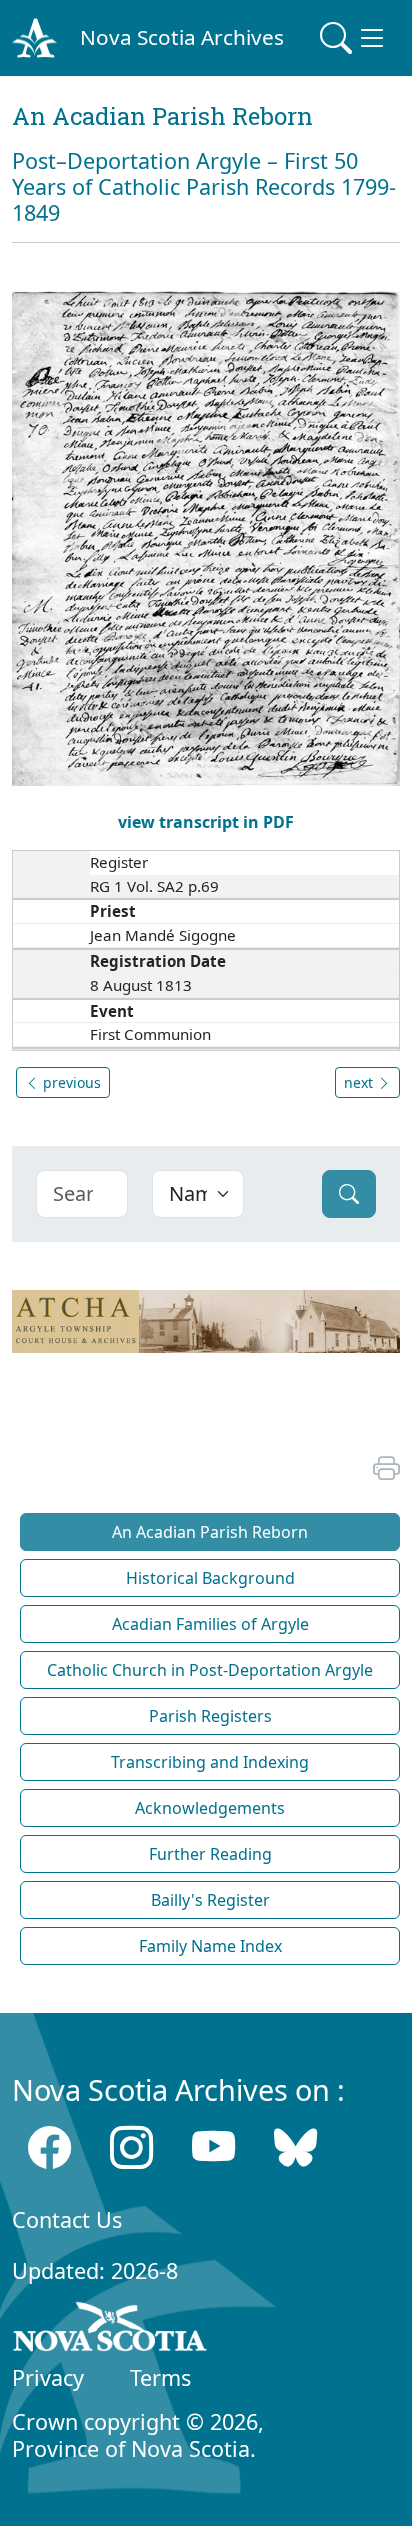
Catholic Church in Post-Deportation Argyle (210, 1670)
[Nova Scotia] (110, 2330)
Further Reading (210, 1854)
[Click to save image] (206, 537)
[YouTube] (213, 2147)
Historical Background (210, 1578)
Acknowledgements (210, 1808)
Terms (160, 2377)
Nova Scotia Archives (182, 37)
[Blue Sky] (295, 2147)
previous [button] (70, 1082)
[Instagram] (131, 2147)
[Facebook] (49, 2147)
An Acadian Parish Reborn (210, 1532)
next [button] (360, 1082)
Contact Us (67, 2219)
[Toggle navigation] (354, 38)
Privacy (48, 2377)
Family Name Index (210, 1946)
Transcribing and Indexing (210, 1762)
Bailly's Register (210, 1900)
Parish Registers (210, 1716)
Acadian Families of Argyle (210, 1624)
